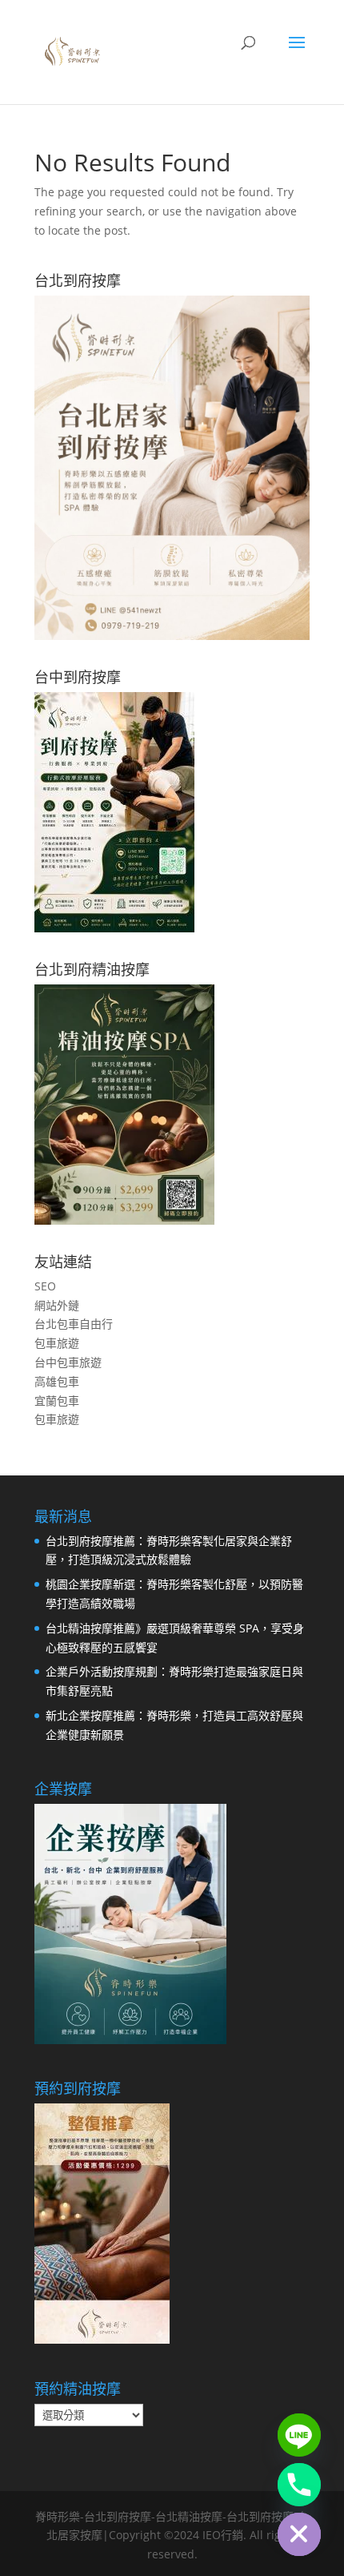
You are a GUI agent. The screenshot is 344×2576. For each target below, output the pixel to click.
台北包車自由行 (74, 1324)
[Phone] (299, 2485)
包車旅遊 (57, 1343)
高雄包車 (57, 1381)
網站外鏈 (57, 1305)
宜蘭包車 (57, 1401)
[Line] (299, 2435)
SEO (45, 1286)
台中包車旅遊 (68, 1362)
